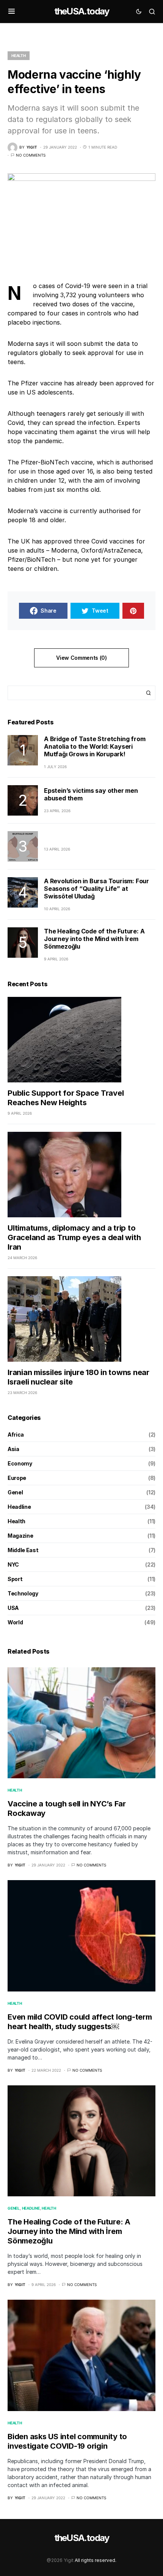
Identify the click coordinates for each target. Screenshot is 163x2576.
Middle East (23, 1550)
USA (13, 1608)
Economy (20, 1463)
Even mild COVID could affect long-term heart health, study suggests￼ (80, 2022)
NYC (13, 1564)
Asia (13, 1449)
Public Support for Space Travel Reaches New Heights (66, 1098)
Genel (15, 1492)
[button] (12, 11)
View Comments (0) (81, 658)
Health (19, 55)
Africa (16, 1435)
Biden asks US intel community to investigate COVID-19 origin (67, 2441)
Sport (15, 1579)
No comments (31, 155)
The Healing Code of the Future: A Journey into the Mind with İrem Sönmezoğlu (94, 939)
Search (149, 693)
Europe (17, 1478)
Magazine (20, 1536)
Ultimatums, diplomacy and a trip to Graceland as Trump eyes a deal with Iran (74, 1237)
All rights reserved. (96, 2560)
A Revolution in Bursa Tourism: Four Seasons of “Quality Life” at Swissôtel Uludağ (96, 889)
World (15, 1622)
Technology (23, 1593)
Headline (19, 1507)
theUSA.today (81, 11)
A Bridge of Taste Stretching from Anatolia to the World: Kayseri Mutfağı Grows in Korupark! (95, 746)
